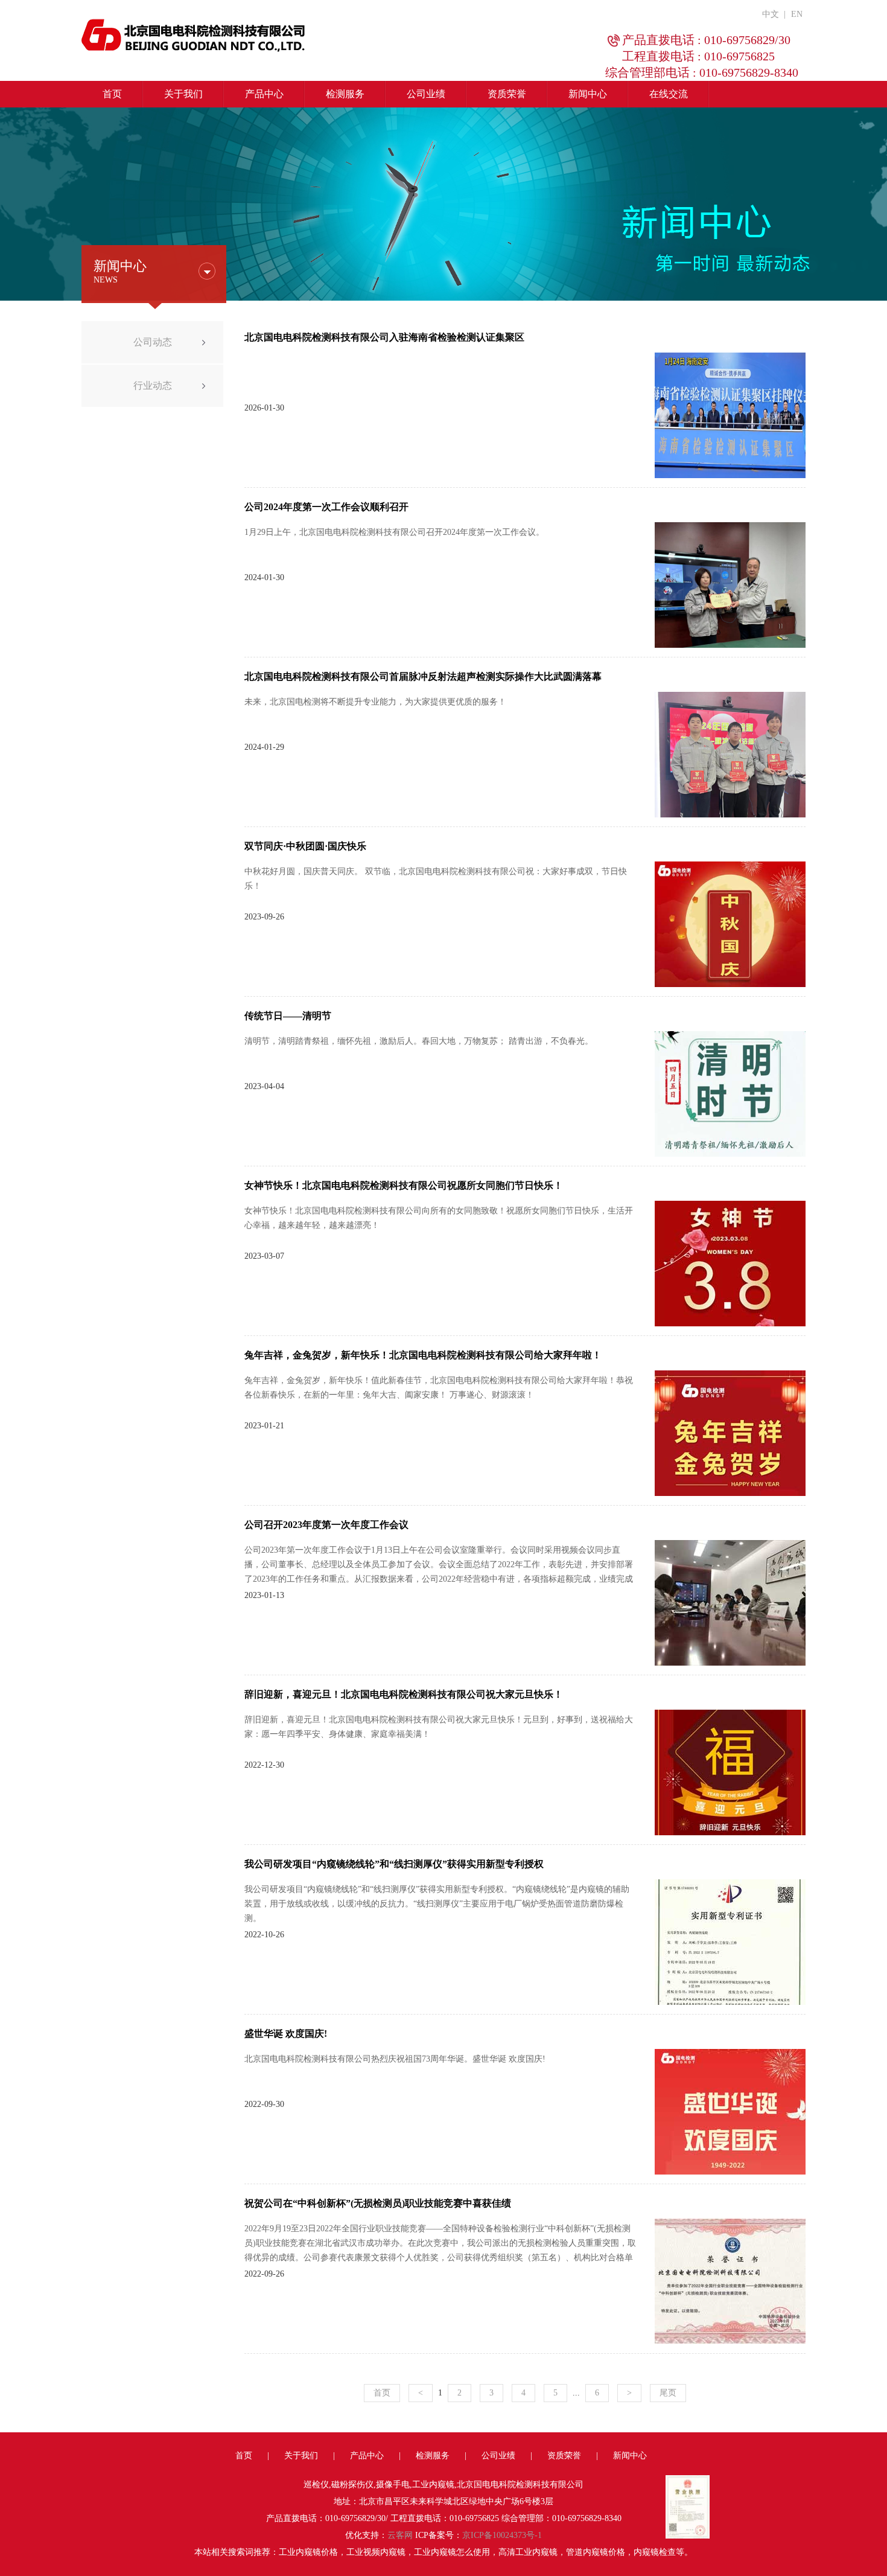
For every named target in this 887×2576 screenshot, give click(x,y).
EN (797, 14)
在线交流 (669, 94)
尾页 (668, 2393)
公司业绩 (426, 94)
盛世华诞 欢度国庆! (286, 2034)
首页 (112, 94)
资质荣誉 (507, 94)
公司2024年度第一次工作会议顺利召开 (326, 507)
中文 (771, 14)
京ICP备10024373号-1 (502, 2535)
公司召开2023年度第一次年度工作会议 (326, 1525)
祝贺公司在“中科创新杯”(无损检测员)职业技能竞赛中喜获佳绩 (378, 2203)
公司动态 (153, 342)
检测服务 (345, 94)
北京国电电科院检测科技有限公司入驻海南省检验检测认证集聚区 (384, 337)
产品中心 (264, 94)
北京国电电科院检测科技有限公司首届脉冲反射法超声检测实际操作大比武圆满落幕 (423, 676)
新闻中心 (588, 94)
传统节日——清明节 (288, 1016)
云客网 (400, 2535)
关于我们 (183, 94)
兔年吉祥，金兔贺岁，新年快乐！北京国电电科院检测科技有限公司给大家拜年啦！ (423, 1355)
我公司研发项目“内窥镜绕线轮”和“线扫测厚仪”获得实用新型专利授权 (394, 1864)
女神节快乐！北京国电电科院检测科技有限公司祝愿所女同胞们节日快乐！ (404, 1185)
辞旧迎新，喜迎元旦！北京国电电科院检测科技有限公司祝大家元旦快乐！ (404, 1694)
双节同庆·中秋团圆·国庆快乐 (305, 846)
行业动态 (153, 385)
